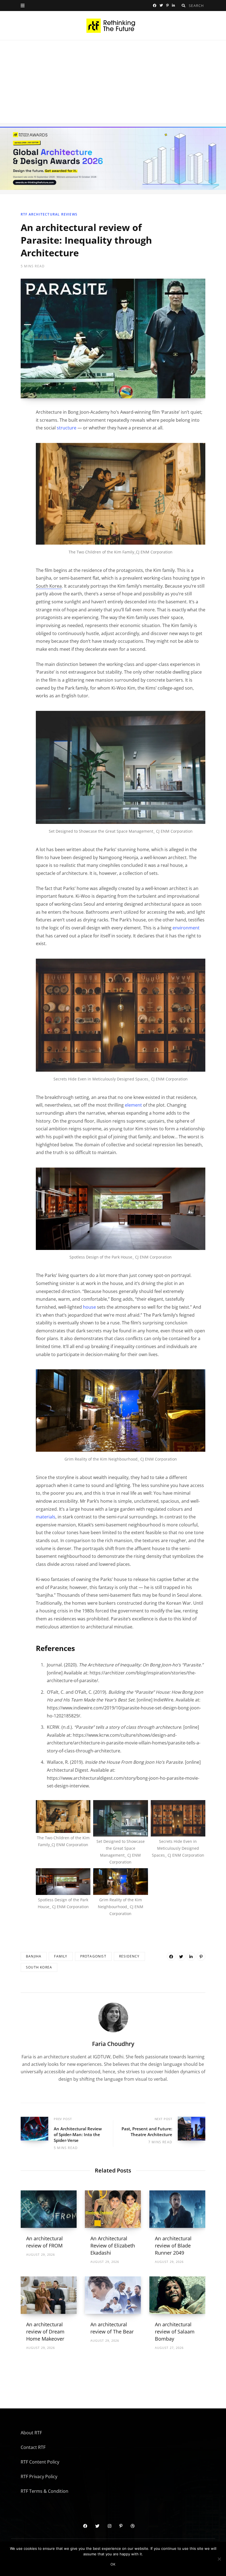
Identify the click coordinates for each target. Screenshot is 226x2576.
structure (67, 428)
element (133, 1105)
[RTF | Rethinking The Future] (113, 26)
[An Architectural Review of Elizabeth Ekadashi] (113, 2209)
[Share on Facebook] (171, 1957)
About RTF (31, 2433)
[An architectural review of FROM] (49, 2209)
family (61, 1957)
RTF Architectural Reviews (49, 214)
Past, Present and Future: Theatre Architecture (147, 2131)
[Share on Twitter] (181, 1957)
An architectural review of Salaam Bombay (175, 2332)
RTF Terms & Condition (45, 2491)
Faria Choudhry (113, 2044)
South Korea (39, 1968)
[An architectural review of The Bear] (113, 2295)
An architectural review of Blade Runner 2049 (173, 2246)
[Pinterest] (201, 1957)
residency (129, 1957)
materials (46, 1517)
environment (186, 928)
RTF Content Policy (40, 2462)
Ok (113, 2564)
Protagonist (93, 1957)
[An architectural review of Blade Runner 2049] (177, 2209)
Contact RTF (33, 2447)
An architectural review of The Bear (112, 2328)
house (89, 1307)
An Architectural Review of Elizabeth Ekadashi (113, 2246)
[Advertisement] (113, 82)
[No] (219, 2559)
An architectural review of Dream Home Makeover (45, 2332)
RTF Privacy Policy (39, 2476)
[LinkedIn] (191, 1957)
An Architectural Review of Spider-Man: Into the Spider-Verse (78, 2134)
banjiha (34, 1957)
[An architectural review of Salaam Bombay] (177, 2295)
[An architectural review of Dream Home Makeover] (49, 2295)
